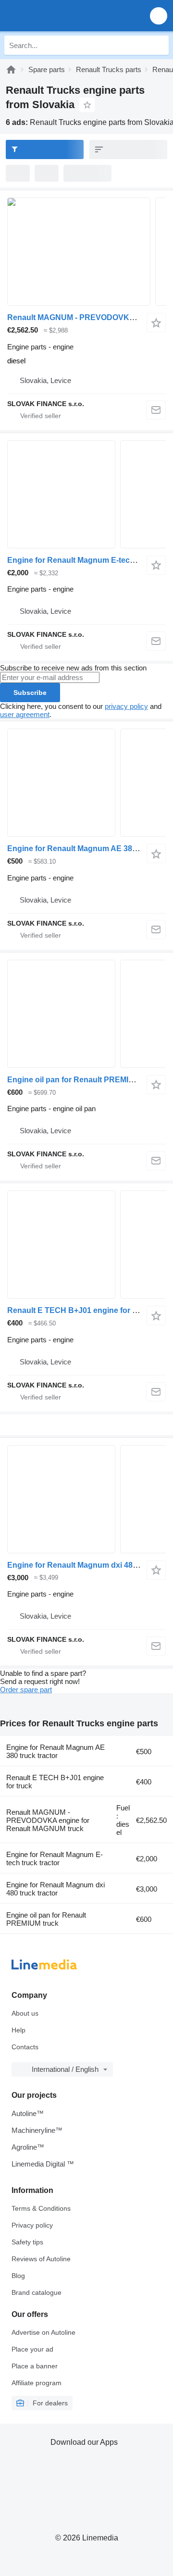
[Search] (159, 45)
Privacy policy (32, 2225)
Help (19, 2030)
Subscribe (30, 693)
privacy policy (126, 706)
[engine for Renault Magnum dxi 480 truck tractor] (86, 1499)
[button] (159, 16)
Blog (18, 2276)
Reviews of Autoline (41, 2259)
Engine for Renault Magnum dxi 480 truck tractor (56, 1889)
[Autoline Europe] (62, 16)
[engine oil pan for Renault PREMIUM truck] (86, 1014)
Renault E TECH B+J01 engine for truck (79, 1310)
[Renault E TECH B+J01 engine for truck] (86, 1245)
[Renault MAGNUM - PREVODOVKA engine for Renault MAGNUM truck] (86, 252)
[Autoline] (11, 69)
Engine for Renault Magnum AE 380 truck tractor (56, 1751)
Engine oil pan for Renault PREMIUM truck (84, 1080)
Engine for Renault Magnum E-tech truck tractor (55, 1858)
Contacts (25, 2047)
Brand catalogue (37, 2292)
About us (25, 2013)
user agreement (25, 714)
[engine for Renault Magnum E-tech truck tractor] (86, 494)
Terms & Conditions (41, 2208)
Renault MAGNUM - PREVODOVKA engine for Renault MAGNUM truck (48, 1820)
